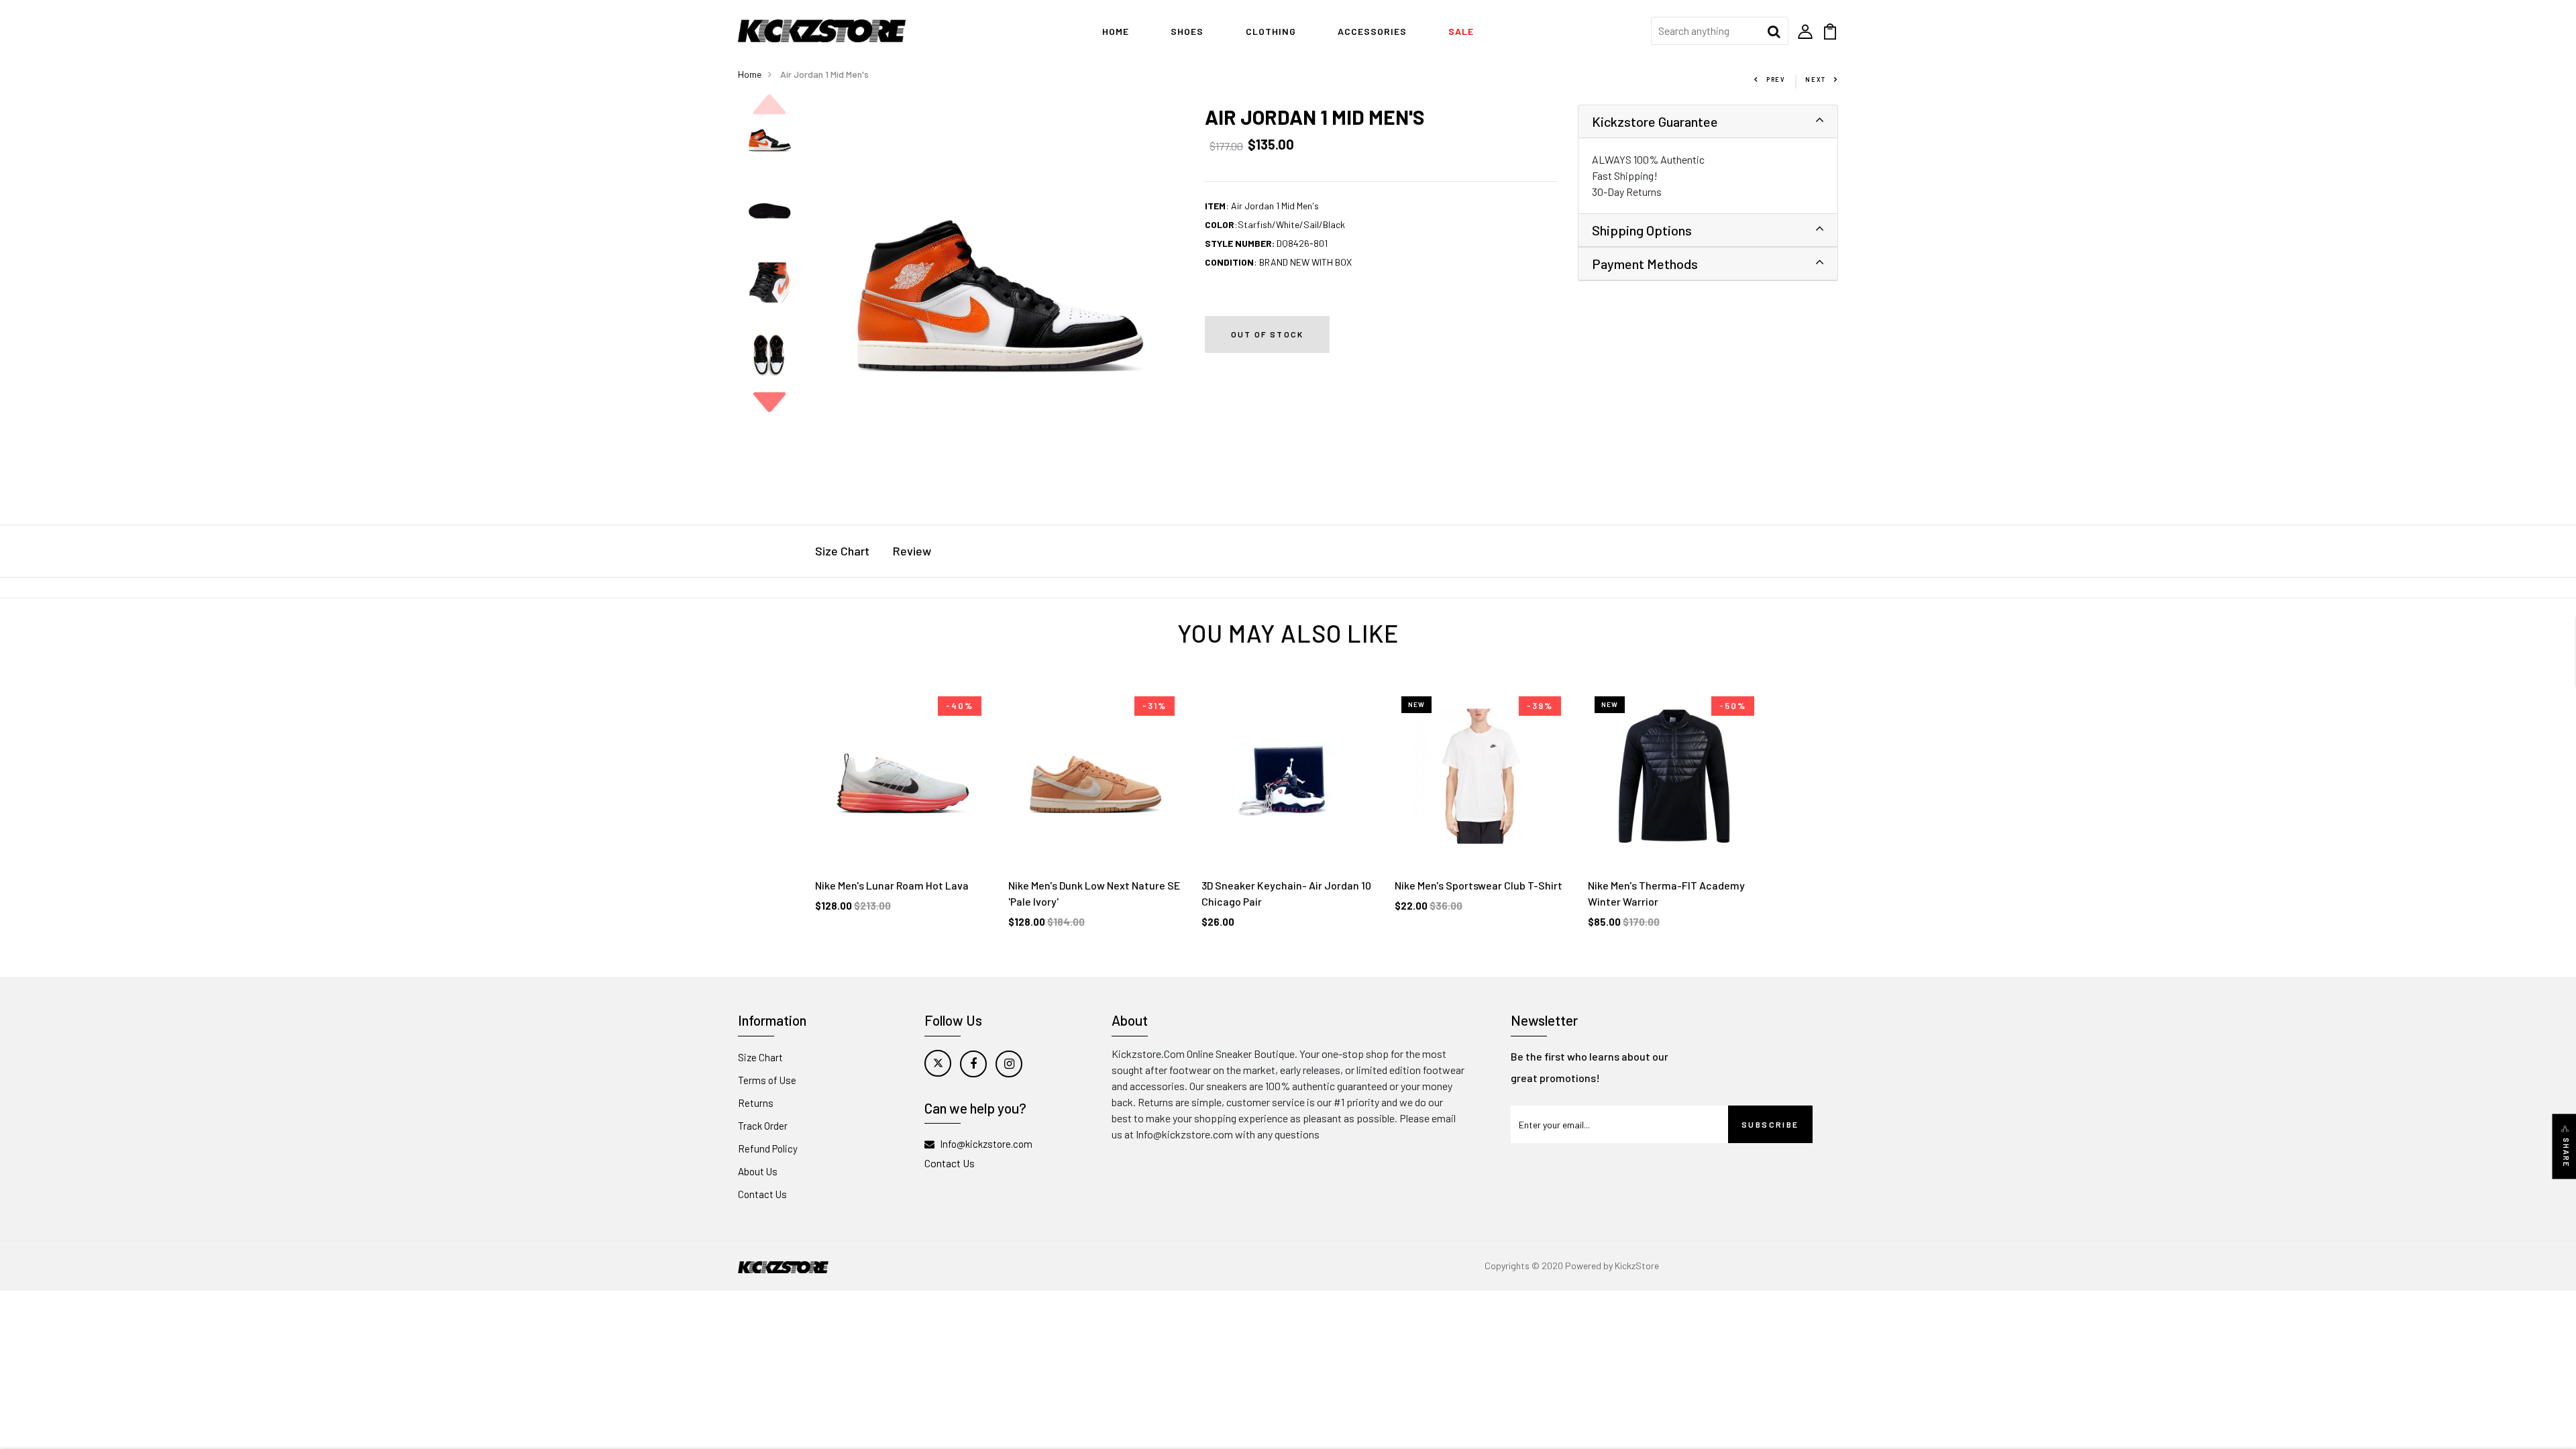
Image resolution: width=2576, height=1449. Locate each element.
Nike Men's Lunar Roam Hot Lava (892, 885)
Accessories (1372, 31)
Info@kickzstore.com (986, 1144)
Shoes (1187, 31)
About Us (758, 1171)
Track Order (763, 1126)
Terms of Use (767, 1080)
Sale (1461, 31)
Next (1816, 79)
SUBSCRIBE (1770, 1124)
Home (1116, 31)
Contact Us (762, 1194)
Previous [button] (769, 105)
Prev (1776, 79)
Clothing (1271, 31)
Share (2566, 1153)
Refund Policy (768, 1148)
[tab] (1708, 122)
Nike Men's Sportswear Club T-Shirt (1479, 885)
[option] (769, 141)
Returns (756, 1103)
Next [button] (769, 402)
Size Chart (842, 551)
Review (912, 551)
